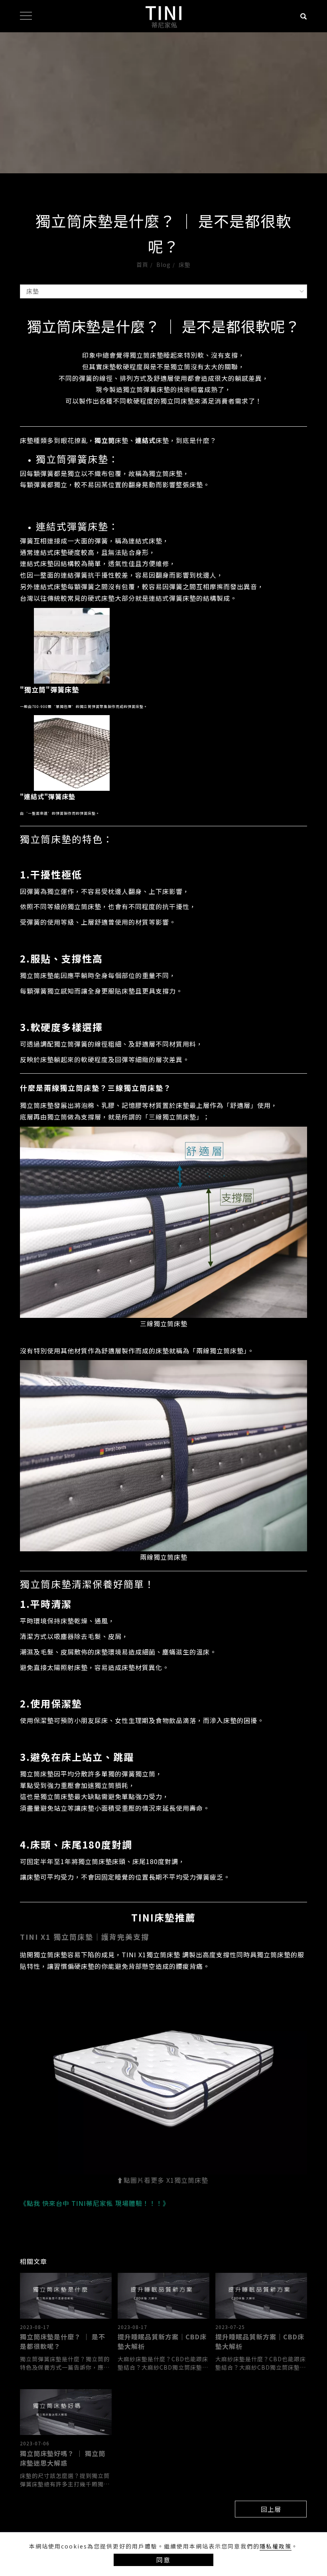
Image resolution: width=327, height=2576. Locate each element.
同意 (163, 2560)
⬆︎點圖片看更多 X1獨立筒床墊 (163, 2180)
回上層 (271, 2509)
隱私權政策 (276, 2546)
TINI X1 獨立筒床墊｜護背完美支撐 (85, 1937)
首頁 (142, 265)
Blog (163, 265)
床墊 (185, 265)
